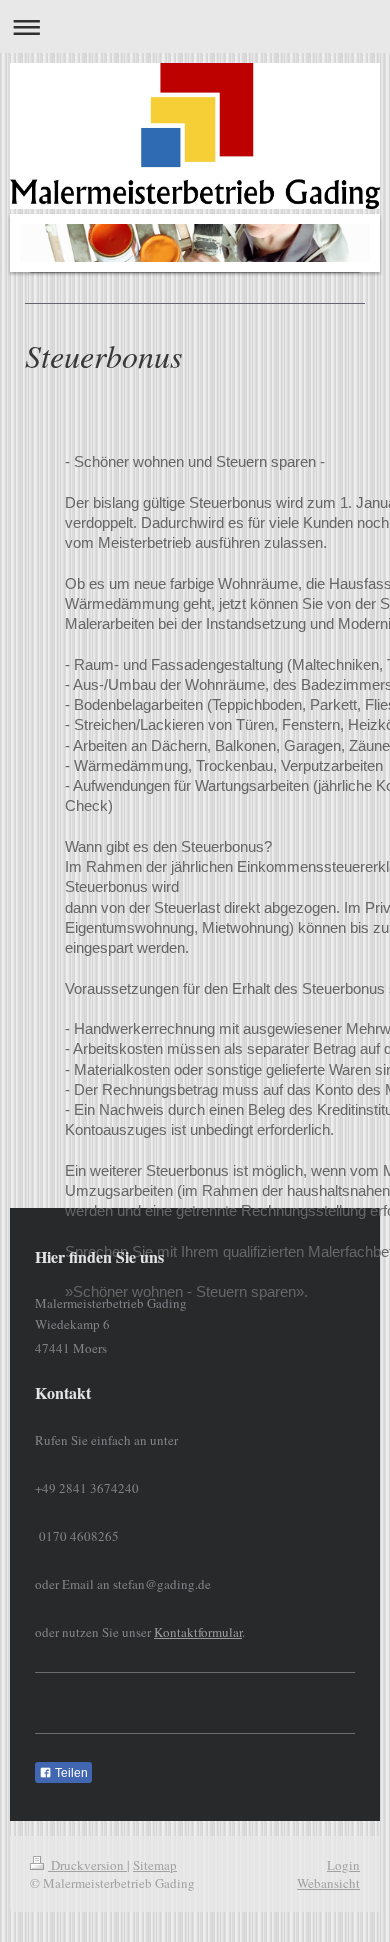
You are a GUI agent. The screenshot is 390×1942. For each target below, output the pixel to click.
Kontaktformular (198, 1632)
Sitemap (155, 1865)
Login (343, 1865)
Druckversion (87, 1865)
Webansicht (328, 1883)
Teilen (70, 1773)
